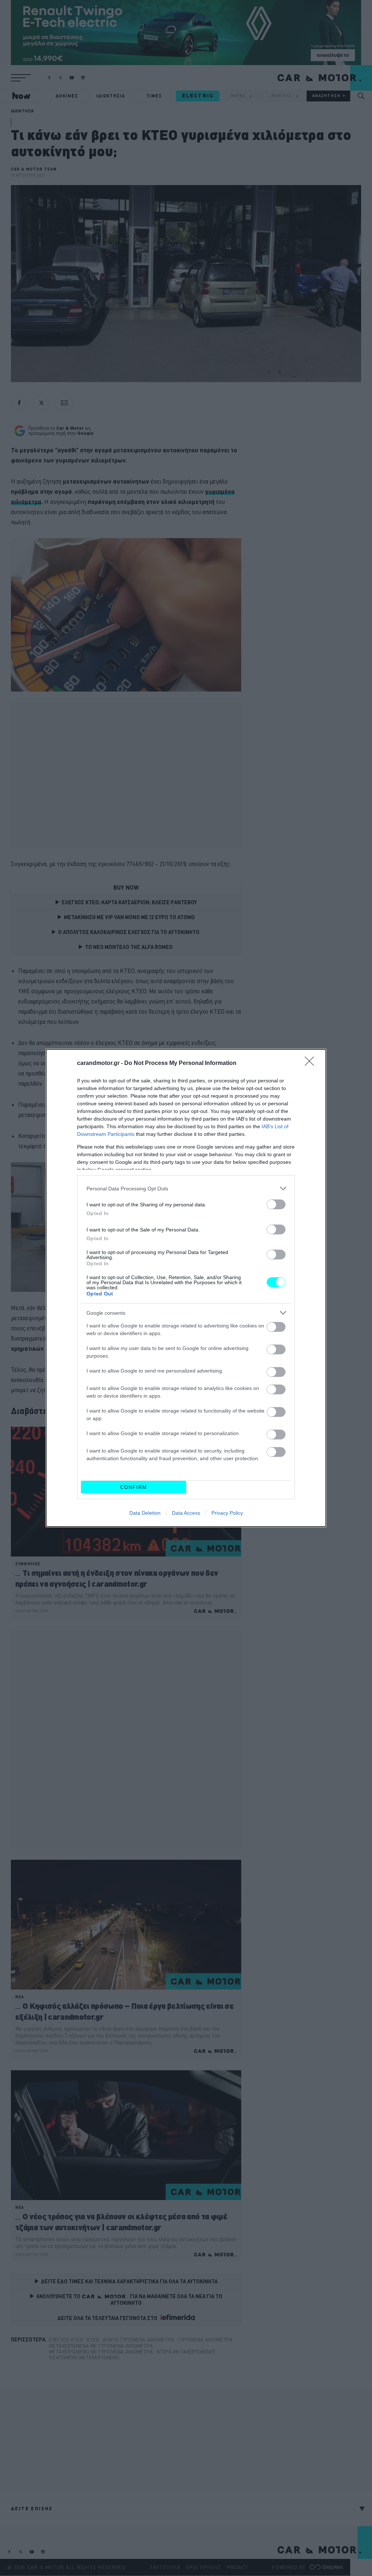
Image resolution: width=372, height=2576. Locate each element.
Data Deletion (145, 1513)
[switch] (276, 1204)
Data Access (186, 1513)
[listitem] (186, 1188)
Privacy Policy (227, 1513)
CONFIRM (134, 1487)
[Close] (312, 1063)
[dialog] (186, 1288)
